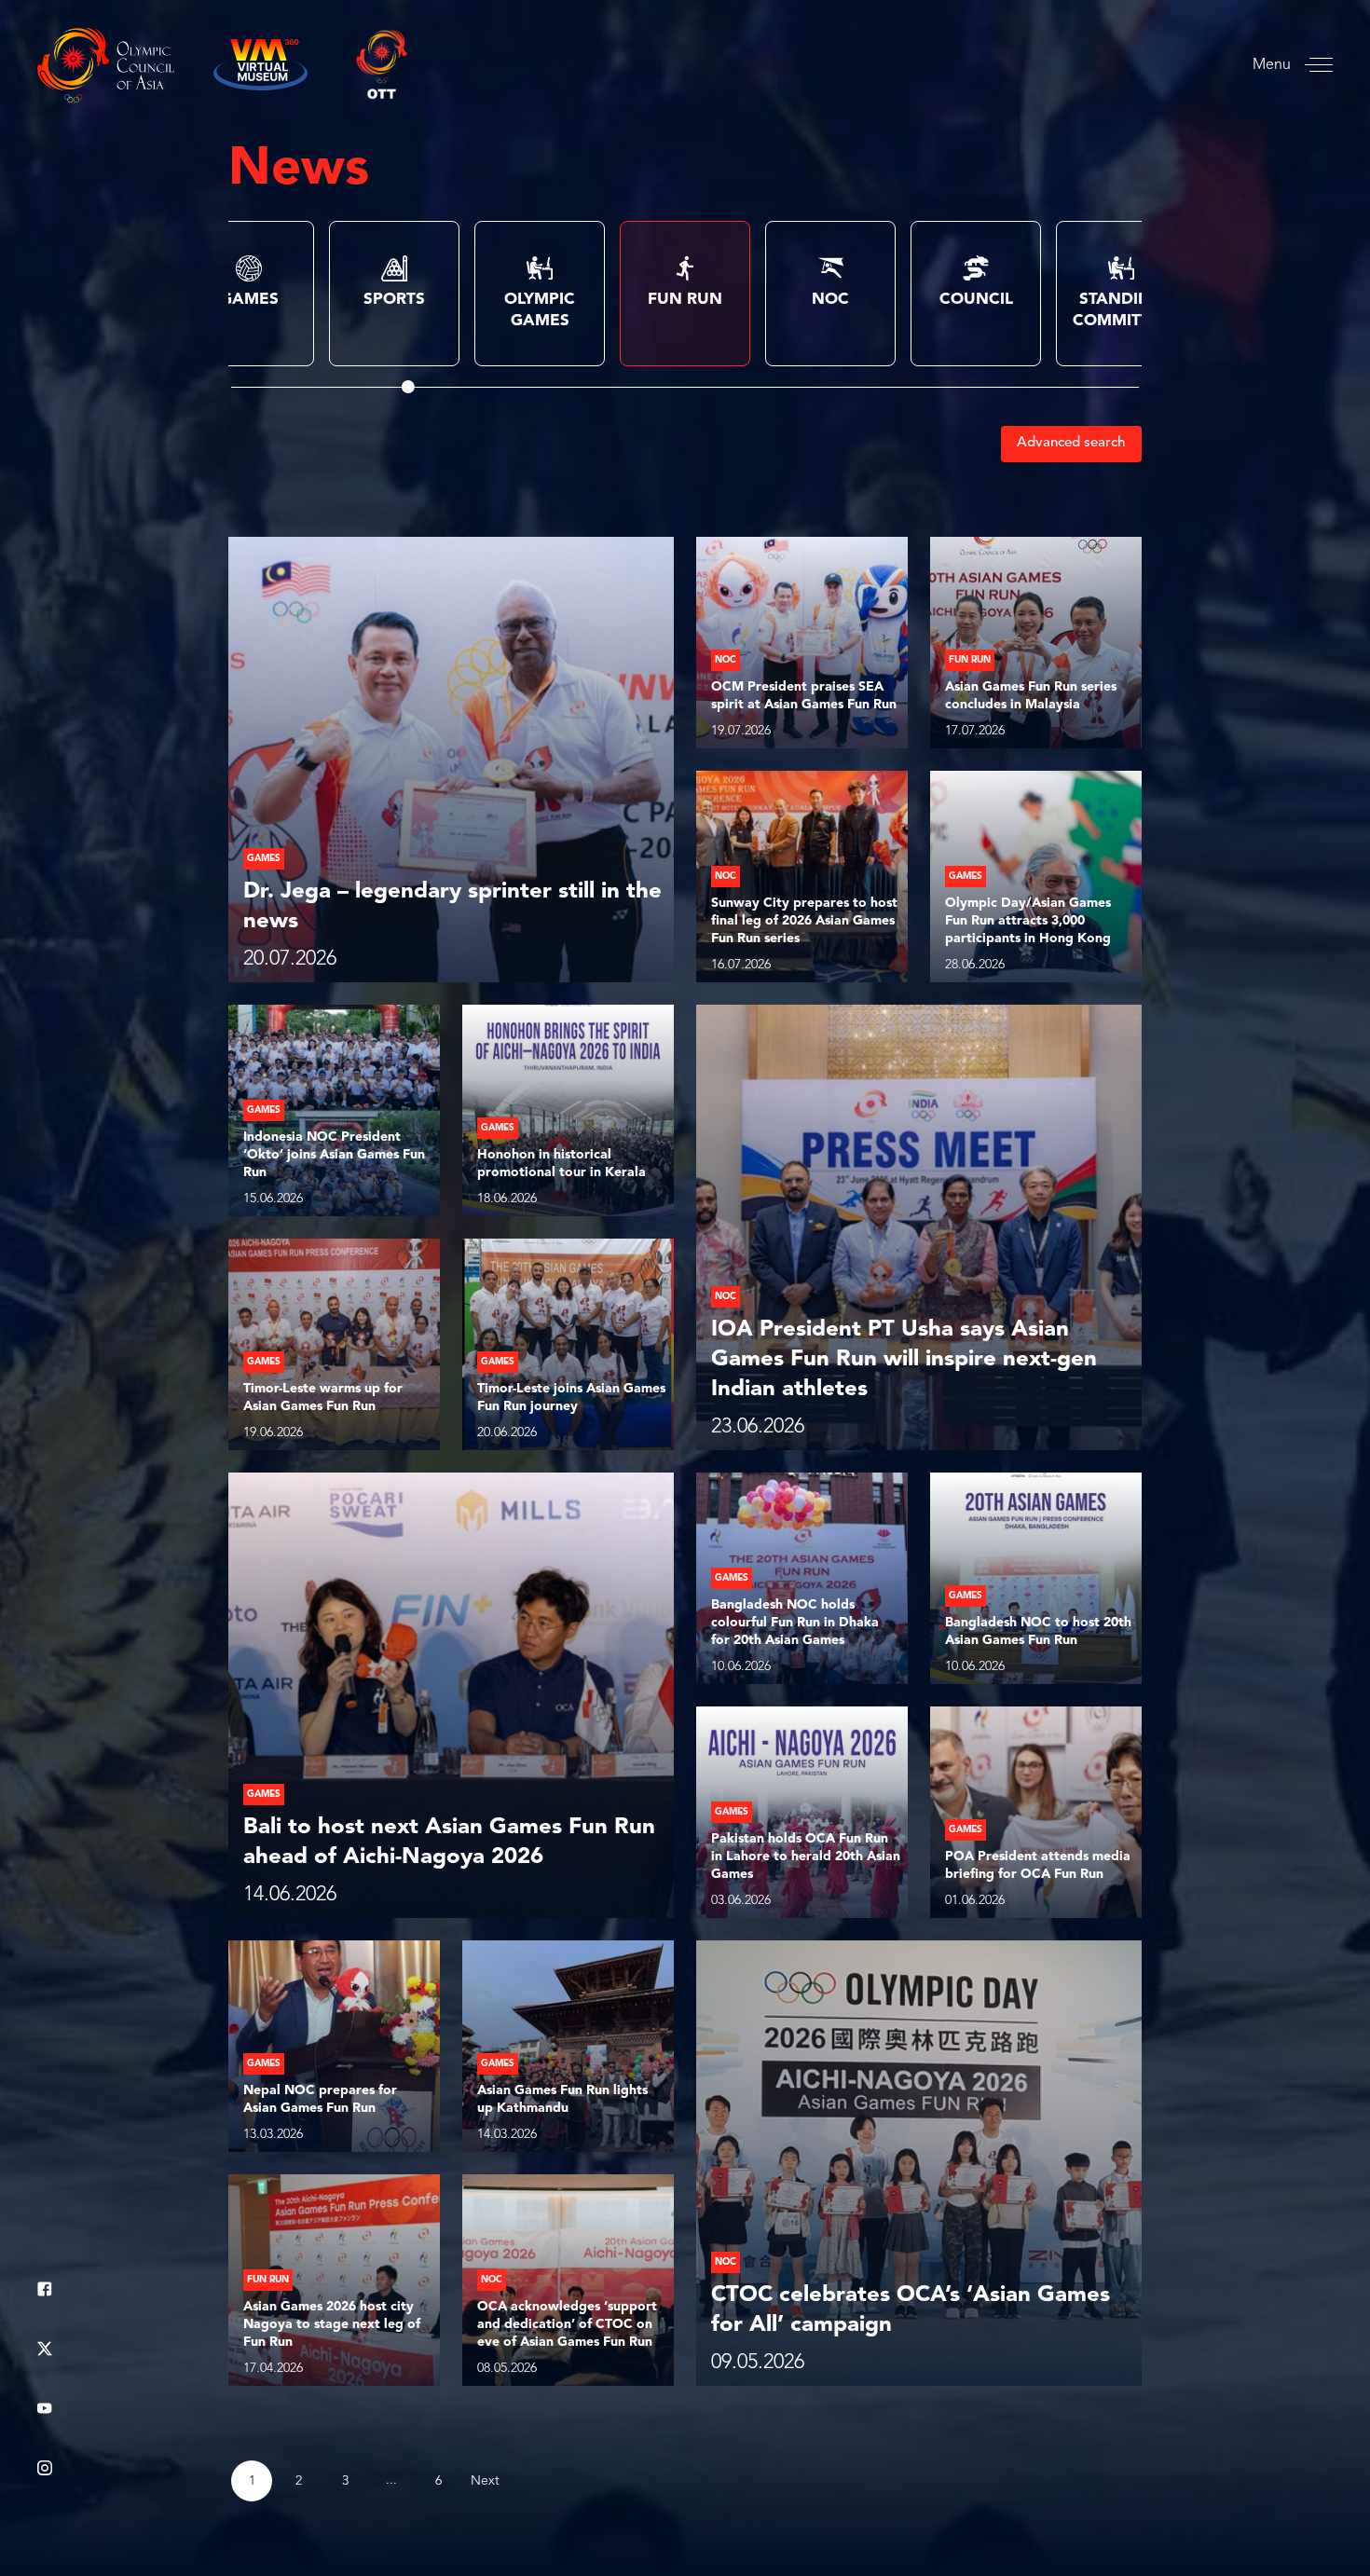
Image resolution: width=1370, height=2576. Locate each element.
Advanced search (1071, 443)
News (299, 171)
